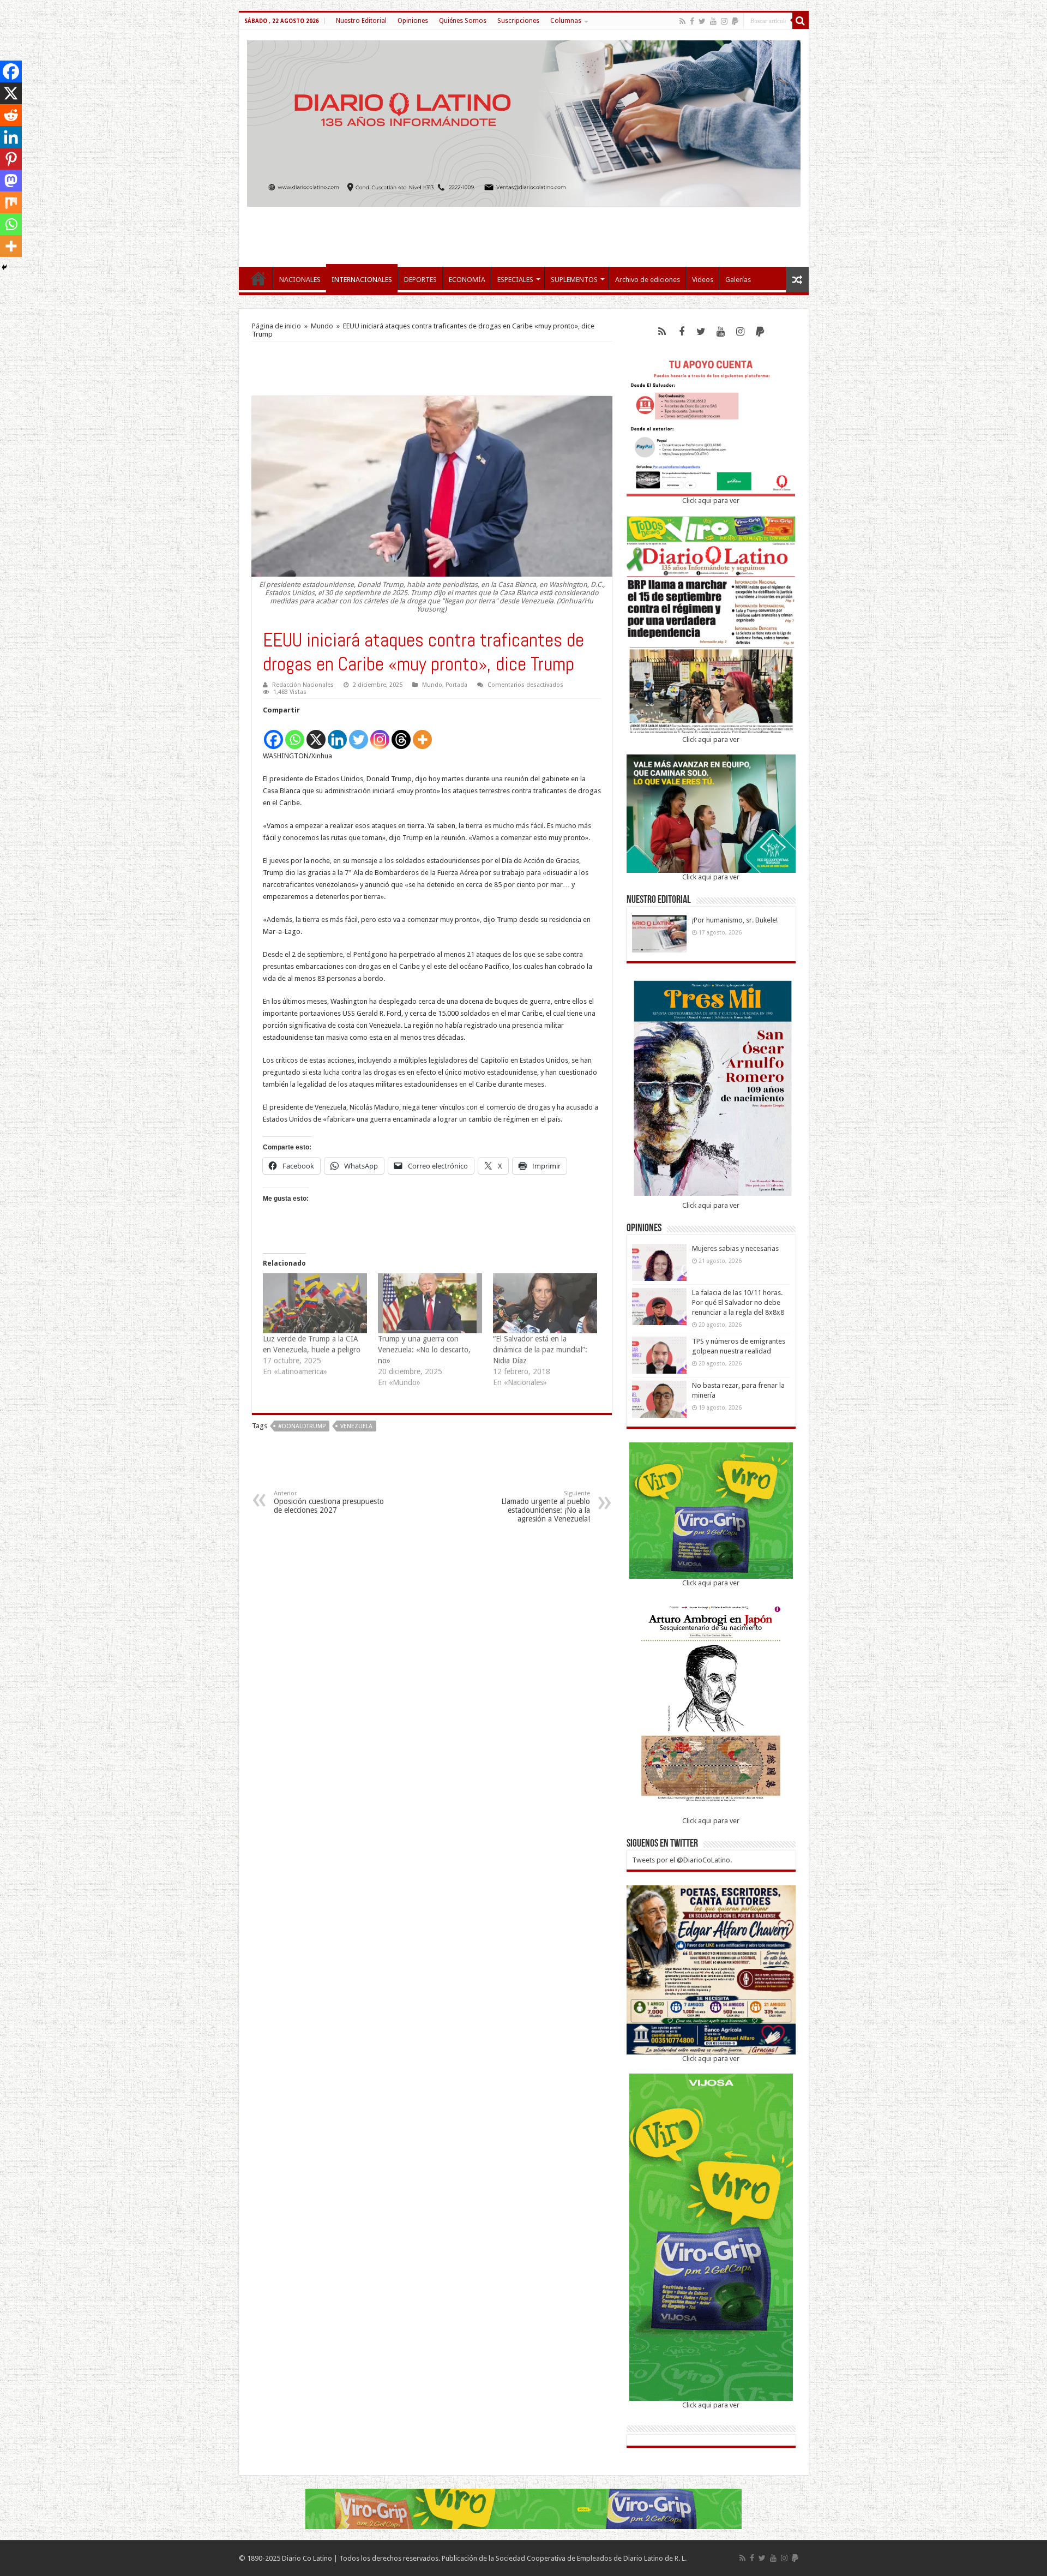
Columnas (566, 21)
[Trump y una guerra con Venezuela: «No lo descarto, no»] (430, 1303)
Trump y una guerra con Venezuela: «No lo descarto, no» (424, 1350)
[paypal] (735, 21)
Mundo (322, 326)
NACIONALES (300, 280)
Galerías (738, 280)
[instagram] (724, 21)
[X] (316, 733)
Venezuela (356, 1426)
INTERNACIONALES (362, 280)
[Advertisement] (523, 231)
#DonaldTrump (302, 1426)
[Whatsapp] (295, 733)
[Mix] (11, 202)
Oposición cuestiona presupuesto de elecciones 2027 (329, 1502)
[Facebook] (692, 21)
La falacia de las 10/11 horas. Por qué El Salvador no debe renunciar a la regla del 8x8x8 (738, 1302)
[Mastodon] (11, 181)
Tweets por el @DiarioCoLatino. (682, 1860)
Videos (703, 280)
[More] (422, 733)
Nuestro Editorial (361, 21)
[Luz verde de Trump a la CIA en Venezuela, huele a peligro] (315, 1303)
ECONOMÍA (467, 280)
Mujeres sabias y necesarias (735, 1248)
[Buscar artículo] (801, 21)
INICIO (258, 278)
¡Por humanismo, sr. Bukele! (735, 920)
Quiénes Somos (463, 21)
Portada (456, 685)
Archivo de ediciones (648, 280)
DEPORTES (420, 280)
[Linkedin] (337, 733)
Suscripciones (518, 21)
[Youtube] (713, 21)
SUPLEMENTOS (574, 280)
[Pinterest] (11, 159)
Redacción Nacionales (303, 685)
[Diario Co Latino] (524, 122)
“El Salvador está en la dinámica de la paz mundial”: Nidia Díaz (540, 1350)
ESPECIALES (515, 280)
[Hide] (4, 267)
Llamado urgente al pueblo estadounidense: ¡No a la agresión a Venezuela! (546, 1506)
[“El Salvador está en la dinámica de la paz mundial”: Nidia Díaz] (545, 1303)
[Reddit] (11, 115)
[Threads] (401, 733)
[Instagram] (380, 733)
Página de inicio (276, 326)
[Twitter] (702, 21)
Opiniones (413, 21)
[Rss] (682, 21)
